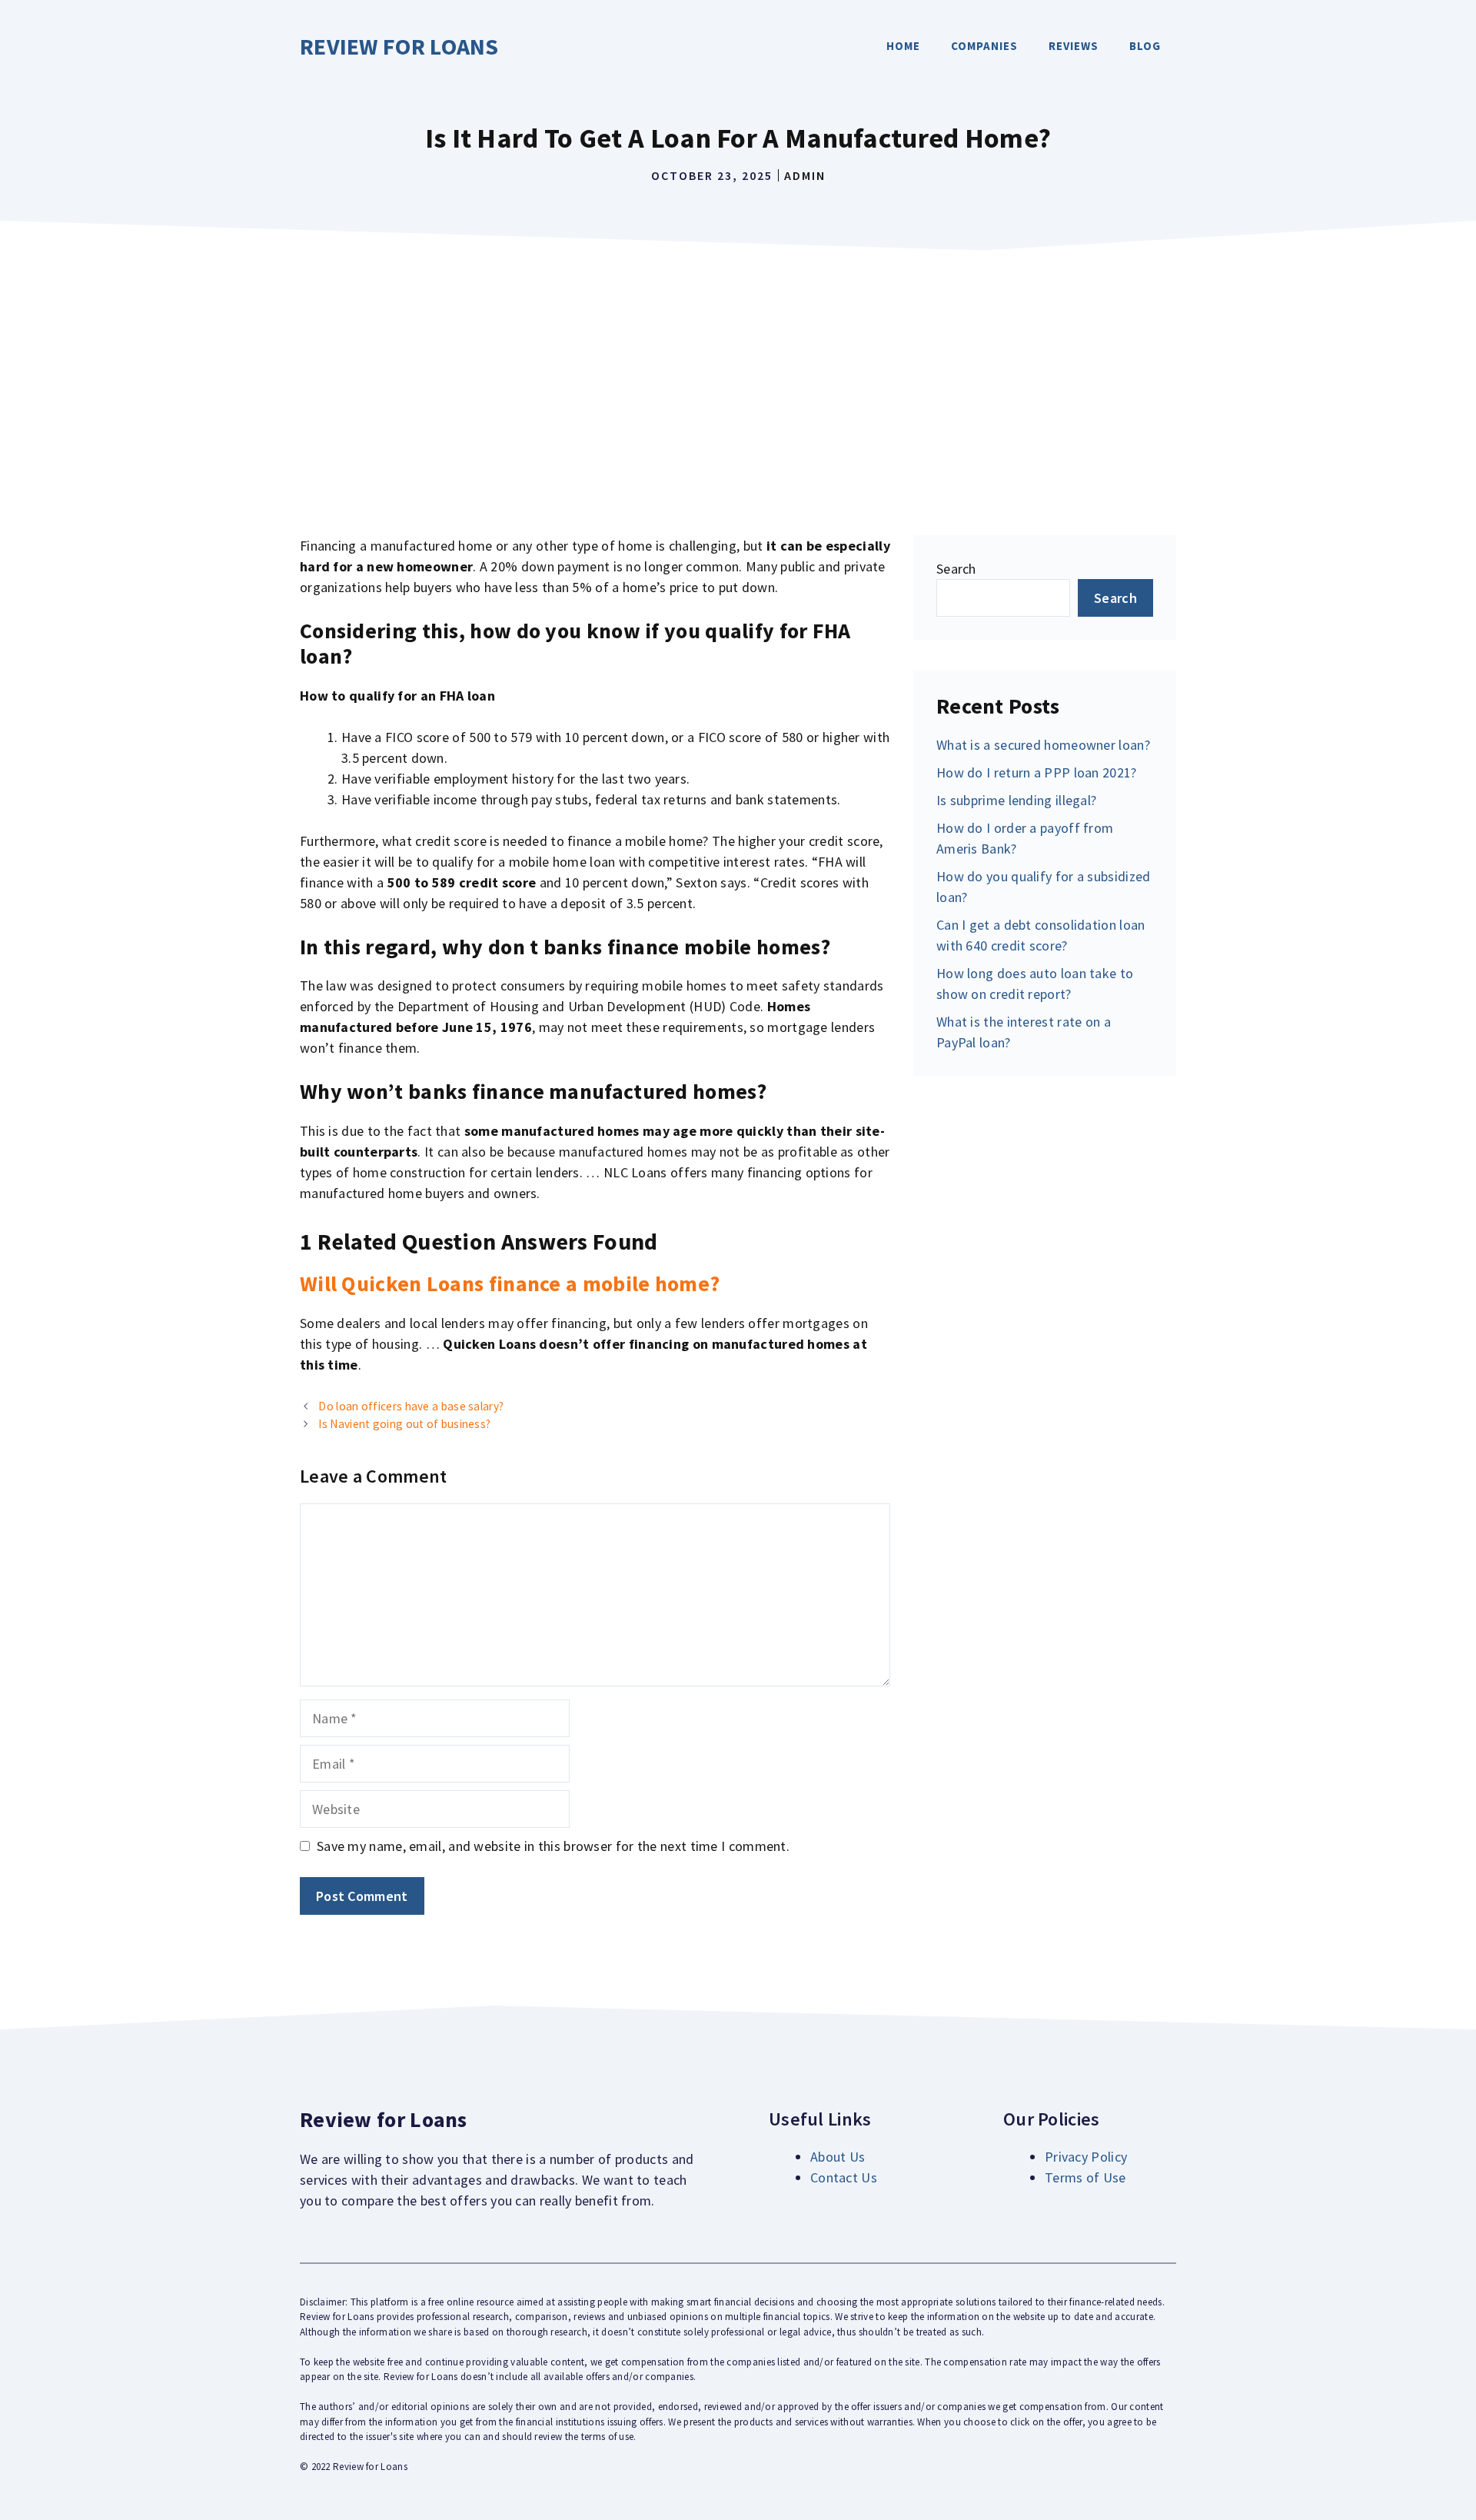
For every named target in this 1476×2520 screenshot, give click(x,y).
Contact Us (844, 2177)
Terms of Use (1085, 2177)
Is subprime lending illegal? (1016, 800)
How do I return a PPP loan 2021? (1037, 772)
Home (903, 46)
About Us (838, 2157)
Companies (984, 46)
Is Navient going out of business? (404, 1424)
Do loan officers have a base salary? (411, 1406)
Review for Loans (399, 46)
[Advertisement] (738, 374)
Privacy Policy (1086, 2157)
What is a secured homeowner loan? (1043, 745)
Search (956, 569)
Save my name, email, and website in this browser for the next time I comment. (553, 1846)
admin (805, 175)
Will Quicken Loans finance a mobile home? (510, 1283)
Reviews (1074, 46)
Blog (1145, 46)
